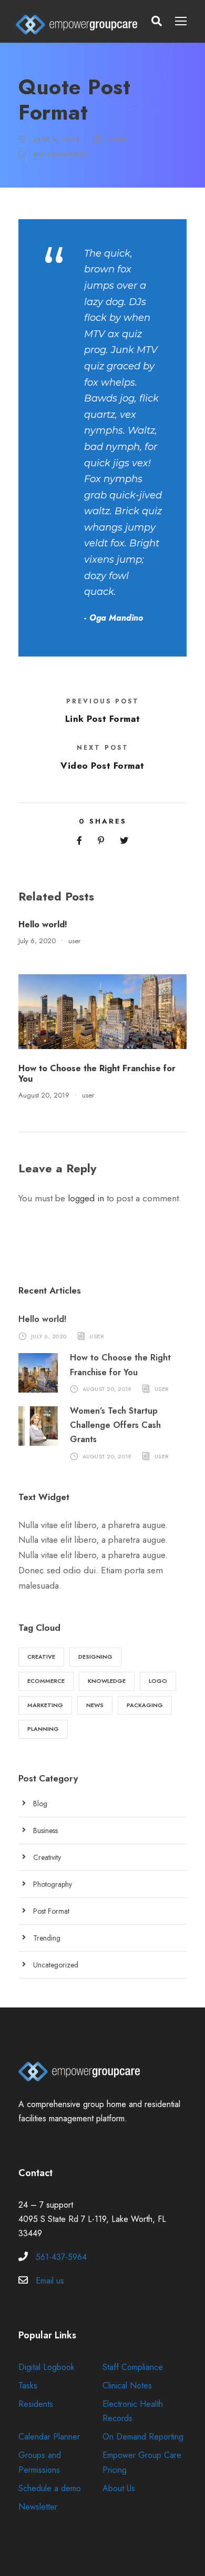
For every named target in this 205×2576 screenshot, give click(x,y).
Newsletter (38, 2507)
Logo (158, 1681)
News (95, 1705)
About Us (119, 2488)
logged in (86, 1198)
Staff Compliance (133, 2367)
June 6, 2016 (57, 139)
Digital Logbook (47, 2367)
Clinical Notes (127, 2386)
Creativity (47, 1857)
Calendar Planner (49, 2437)
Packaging (145, 1705)
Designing (95, 1657)
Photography (53, 1884)
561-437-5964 (61, 2257)
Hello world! (43, 924)
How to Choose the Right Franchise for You (97, 1073)
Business (45, 1830)
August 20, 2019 (44, 1095)
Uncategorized (56, 1965)
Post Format (51, 1911)
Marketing (45, 1705)
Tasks (28, 2386)
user (117, 139)
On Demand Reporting (143, 2437)
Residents (36, 2404)
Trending (47, 1938)
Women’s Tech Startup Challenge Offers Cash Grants (115, 1425)
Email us (50, 2281)
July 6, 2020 (37, 941)
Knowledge (107, 1681)
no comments (60, 154)
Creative (41, 1657)
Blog (40, 1804)
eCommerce (46, 1681)
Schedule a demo (50, 2488)
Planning (43, 1729)
